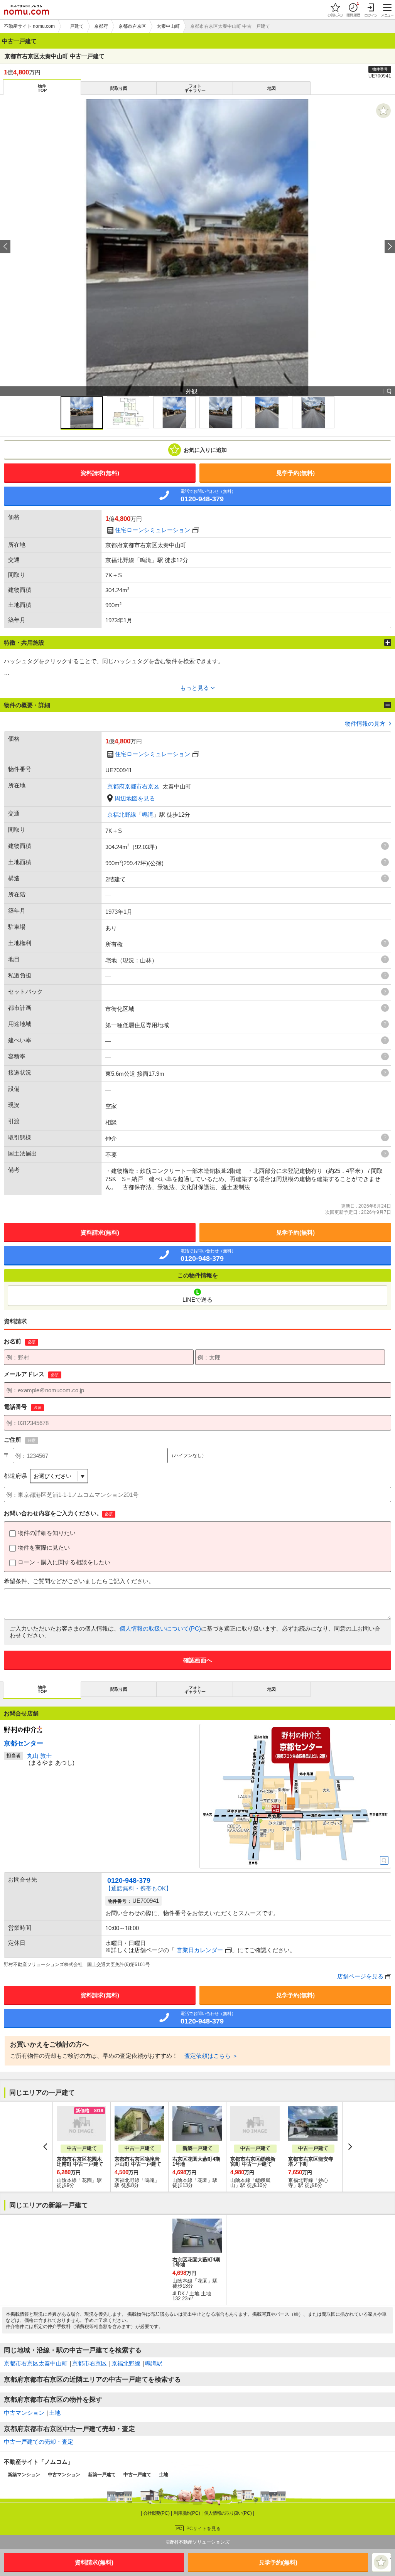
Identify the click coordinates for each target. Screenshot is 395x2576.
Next (350, 2147)
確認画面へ (198, 1660)
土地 (55, 2413)
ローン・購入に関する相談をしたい (64, 1562)
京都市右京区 (89, 2363)
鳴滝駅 (154, 2363)
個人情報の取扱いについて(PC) (160, 1628)
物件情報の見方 (365, 724)
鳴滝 (148, 815)
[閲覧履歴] (353, 10)
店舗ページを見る (360, 1976)
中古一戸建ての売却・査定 (39, 2442)
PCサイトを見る (203, 2529)
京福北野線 (122, 815)
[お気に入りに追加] (383, 111)
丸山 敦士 (39, 1756)
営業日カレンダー (200, 1950)
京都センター (24, 1743)
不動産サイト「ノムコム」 (39, 2462)
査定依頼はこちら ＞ (211, 2056)
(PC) (157, 2513)
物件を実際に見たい (44, 1547)
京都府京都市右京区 (133, 786)
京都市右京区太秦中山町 (36, 2363)
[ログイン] (371, 10)
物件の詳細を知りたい (47, 1533)
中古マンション (24, 2413)
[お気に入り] (335, 10)
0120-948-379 (129, 1880)
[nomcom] (26, 10)
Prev (45, 2147)
